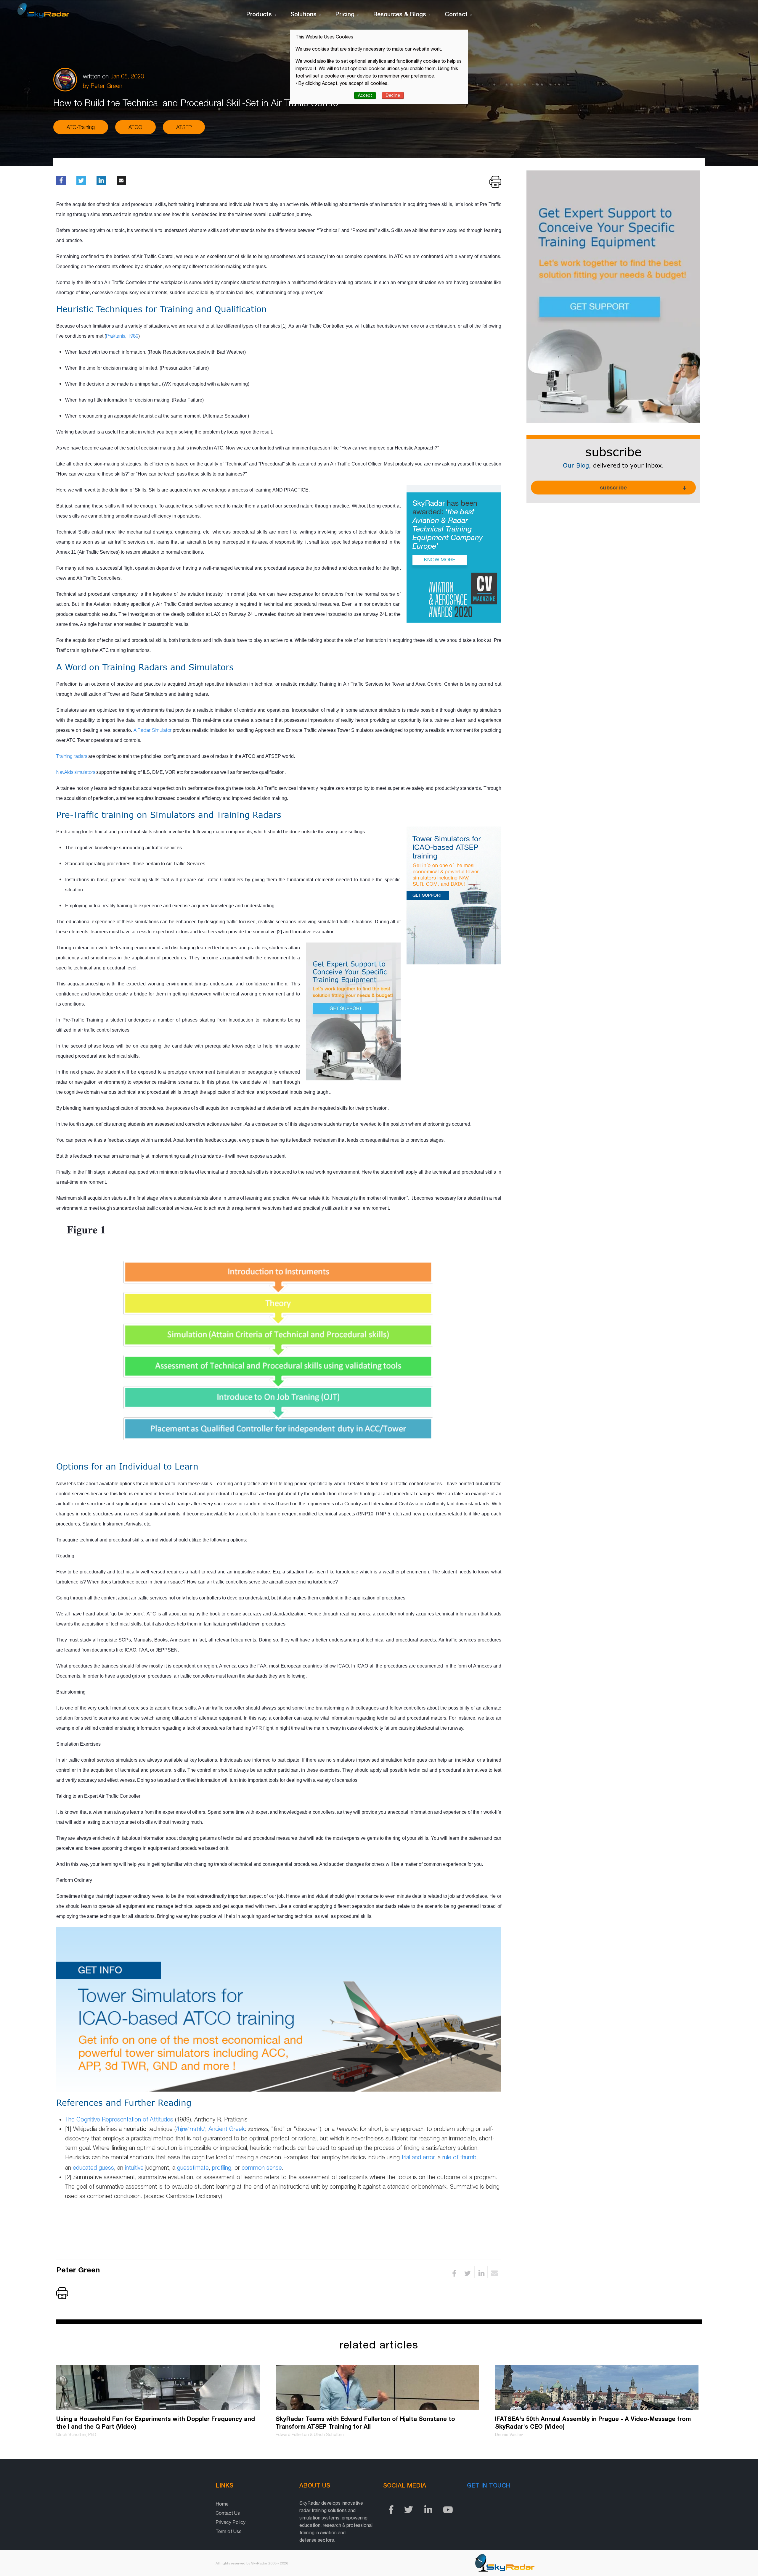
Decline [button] (393, 95)
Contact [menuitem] (456, 14)
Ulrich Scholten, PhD (76, 2435)
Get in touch (489, 2485)
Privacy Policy (231, 2522)
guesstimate (193, 2167)
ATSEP (184, 127)
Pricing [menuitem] (345, 14)
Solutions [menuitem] (303, 14)
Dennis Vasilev (509, 2435)
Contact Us (228, 2513)
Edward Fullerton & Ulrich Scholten (310, 2435)
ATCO (135, 127)
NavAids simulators (76, 772)
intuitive (134, 2167)
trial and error (418, 2157)
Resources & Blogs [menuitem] (400, 14)
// (191, 2129)
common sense (262, 2167)
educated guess (93, 2167)
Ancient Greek (227, 2129)
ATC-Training (81, 127)
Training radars (72, 756)
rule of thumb (459, 2157)
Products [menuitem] (259, 14)
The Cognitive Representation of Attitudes (119, 2119)
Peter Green (106, 86)
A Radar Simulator (152, 730)
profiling (222, 2167)
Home (222, 2504)
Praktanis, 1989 (122, 336)
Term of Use (229, 2531)
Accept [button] (365, 95)
